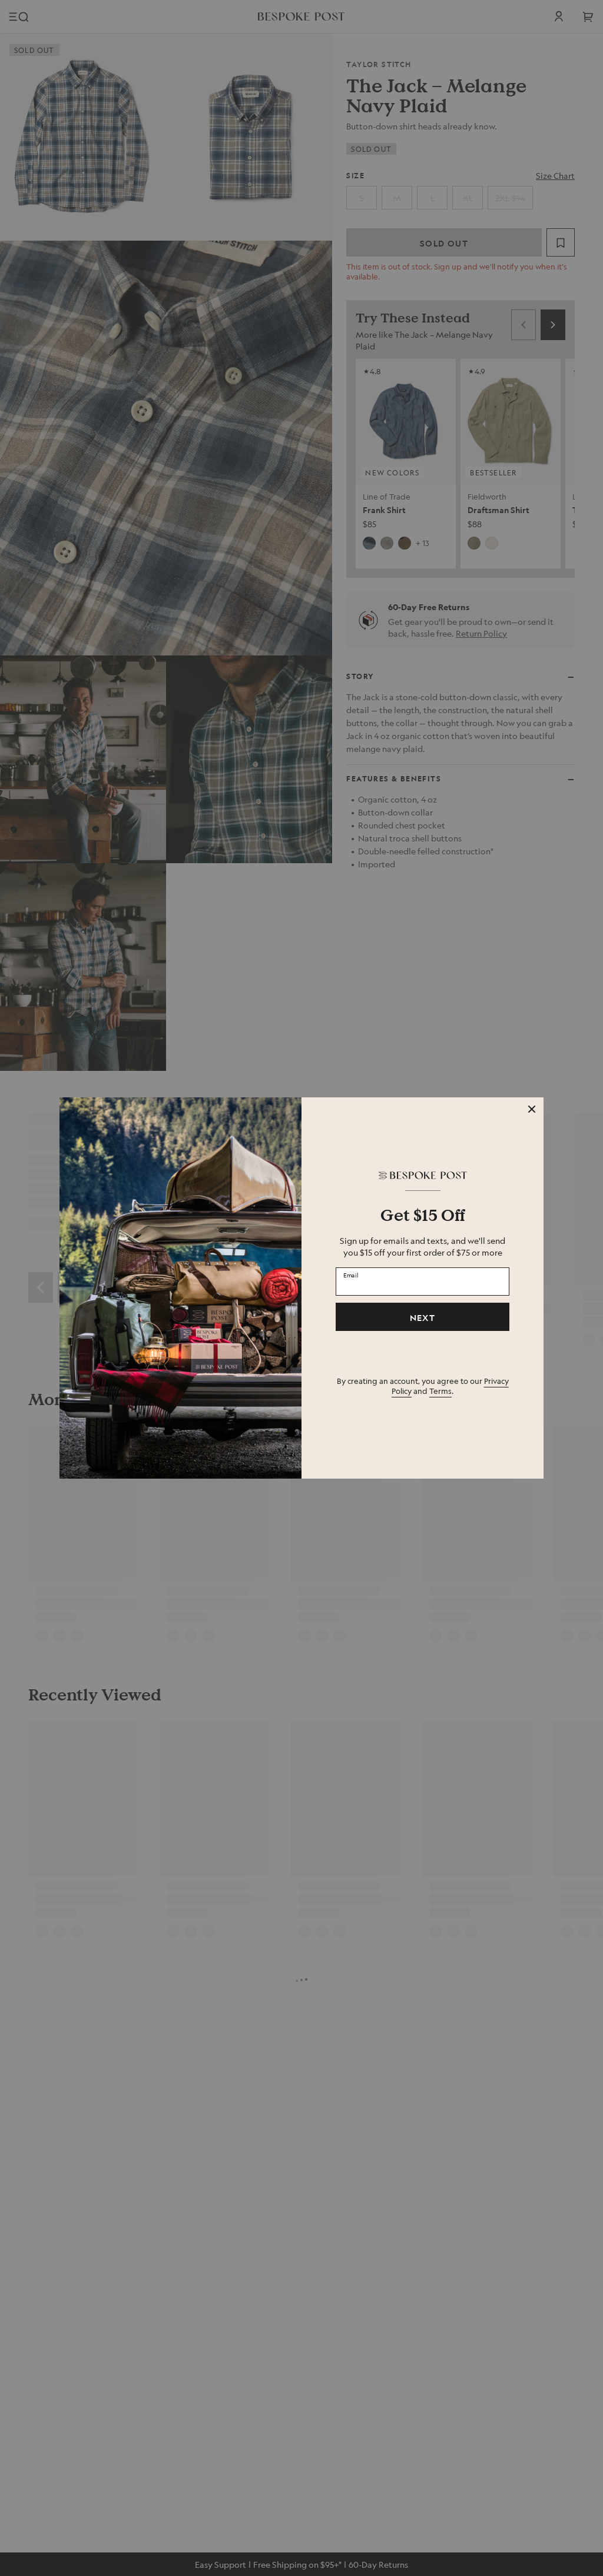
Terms (440, 1391)
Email (351, 1275)
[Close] (532, 1109)
